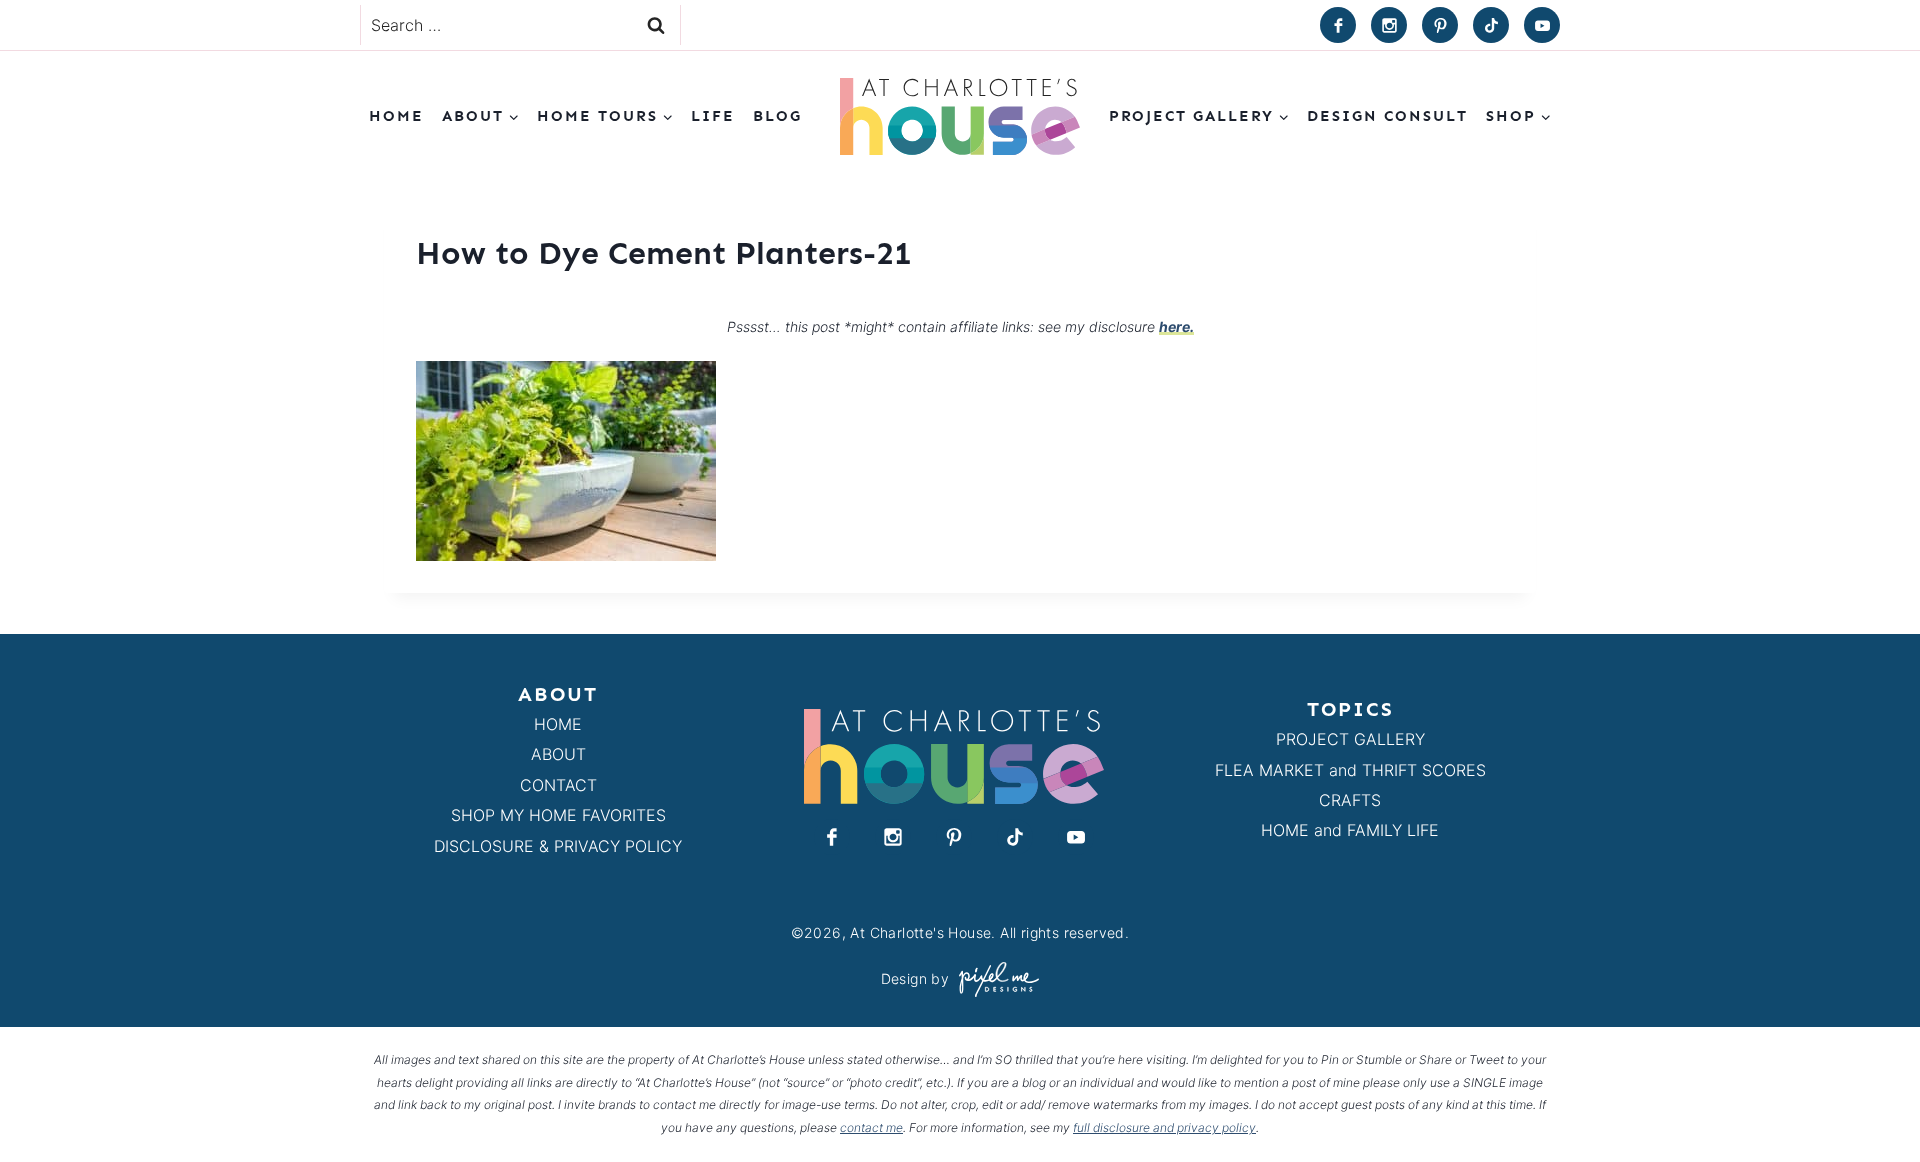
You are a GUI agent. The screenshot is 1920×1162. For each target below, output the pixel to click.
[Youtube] (1542, 25)
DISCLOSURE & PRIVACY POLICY (558, 846)
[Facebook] (1338, 25)
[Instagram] (1389, 25)
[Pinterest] (1440, 25)
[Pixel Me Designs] (994, 979)
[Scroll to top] (1868, 1100)
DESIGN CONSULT (1387, 116)
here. (1176, 326)
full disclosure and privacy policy (1164, 1127)
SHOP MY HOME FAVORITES (558, 815)
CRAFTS (1350, 800)
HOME (558, 724)
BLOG (777, 116)
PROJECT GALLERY (1350, 739)
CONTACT (558, 785)
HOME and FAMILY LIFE (1350, 830)
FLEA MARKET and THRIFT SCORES (1350, 770)
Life (713, 116)
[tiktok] (1491, 25)
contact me (871, 1127)
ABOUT (558, 754)
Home (396, 116)
